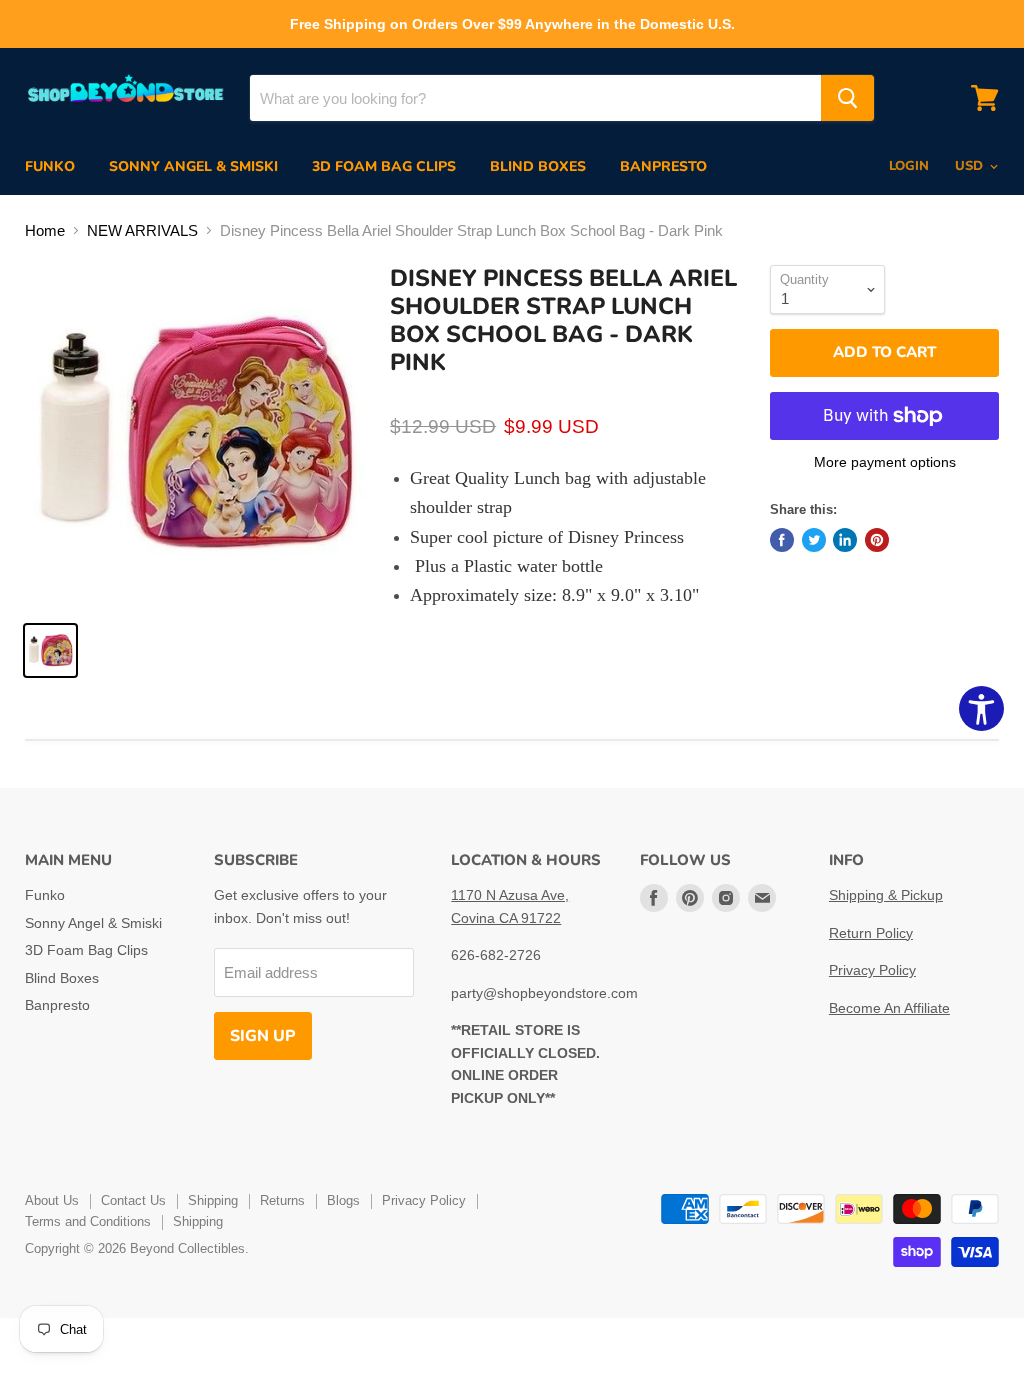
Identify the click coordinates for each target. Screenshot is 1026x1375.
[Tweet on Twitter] (814, 540)
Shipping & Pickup (886, 895)
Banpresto (663, 166)
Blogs (343, 1200)
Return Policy (871, 933)
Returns (282, 1200)
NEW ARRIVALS (142, 230)
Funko (50, 166)
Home (45, 230)
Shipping (213, 1200)
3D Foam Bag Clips (384, 166)
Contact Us (133, 1200)
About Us (52, 1200)
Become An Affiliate (889, 1008)
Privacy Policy (872, 970)
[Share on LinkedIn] (845, 540)
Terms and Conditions (88, 1221)
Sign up (263, 1036)
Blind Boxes (538, 166)
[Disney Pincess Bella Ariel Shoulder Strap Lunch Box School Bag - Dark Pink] (50, 650)
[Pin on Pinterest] (877, 540)
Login (909, 166)
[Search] (847, 98)
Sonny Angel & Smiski (193, 166)
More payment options (885, 462)
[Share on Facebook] (782, 540)
